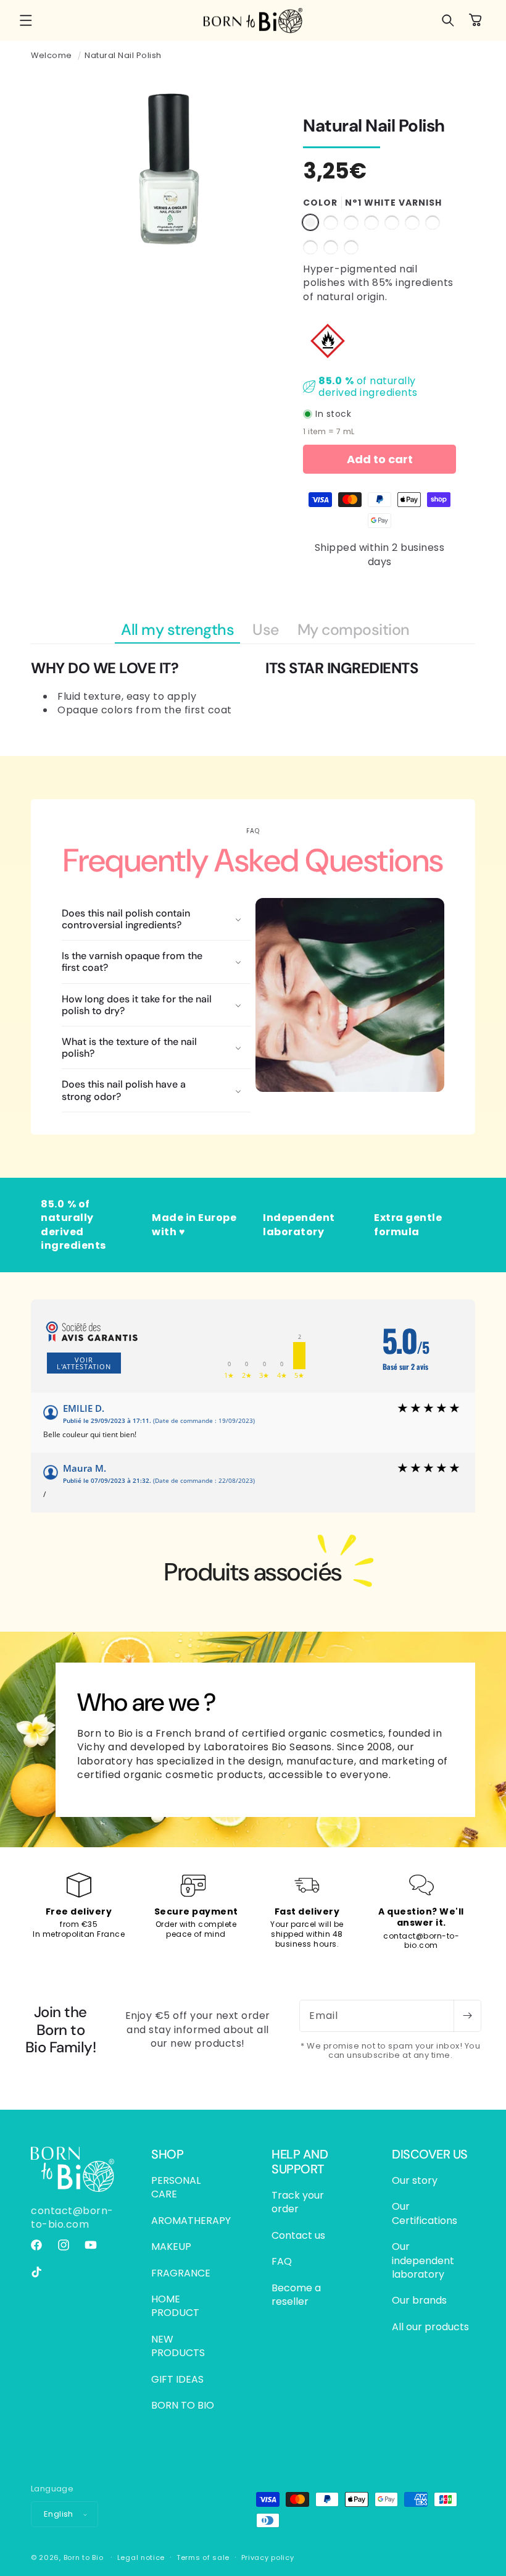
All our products (430, 2327)
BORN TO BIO (183, 2405)
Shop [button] (167, 2154)
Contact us (298, 2235)
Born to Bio (84, 2557)
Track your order (298, 2202)
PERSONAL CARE (176, 2188)
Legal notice (141, 2557)
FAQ (282, 2261)
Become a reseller (296, 2295)
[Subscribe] (467, 2016)
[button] (26, 20)
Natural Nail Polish (123, 55)
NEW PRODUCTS (178, 2346)
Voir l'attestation (84, 1363)
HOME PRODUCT (175, 2306)
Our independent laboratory (423, 2260)
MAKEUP (171, 2247)
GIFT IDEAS (177, 2379)
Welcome (52, 55)
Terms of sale (203, 2557)
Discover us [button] (430, 2154)
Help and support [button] (300, 2162)
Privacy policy (268, 2557)
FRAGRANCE (181, 2273)
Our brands (419, 2300)
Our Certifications (425, 2213)
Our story (415, 2181)
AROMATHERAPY (191, 2221)
